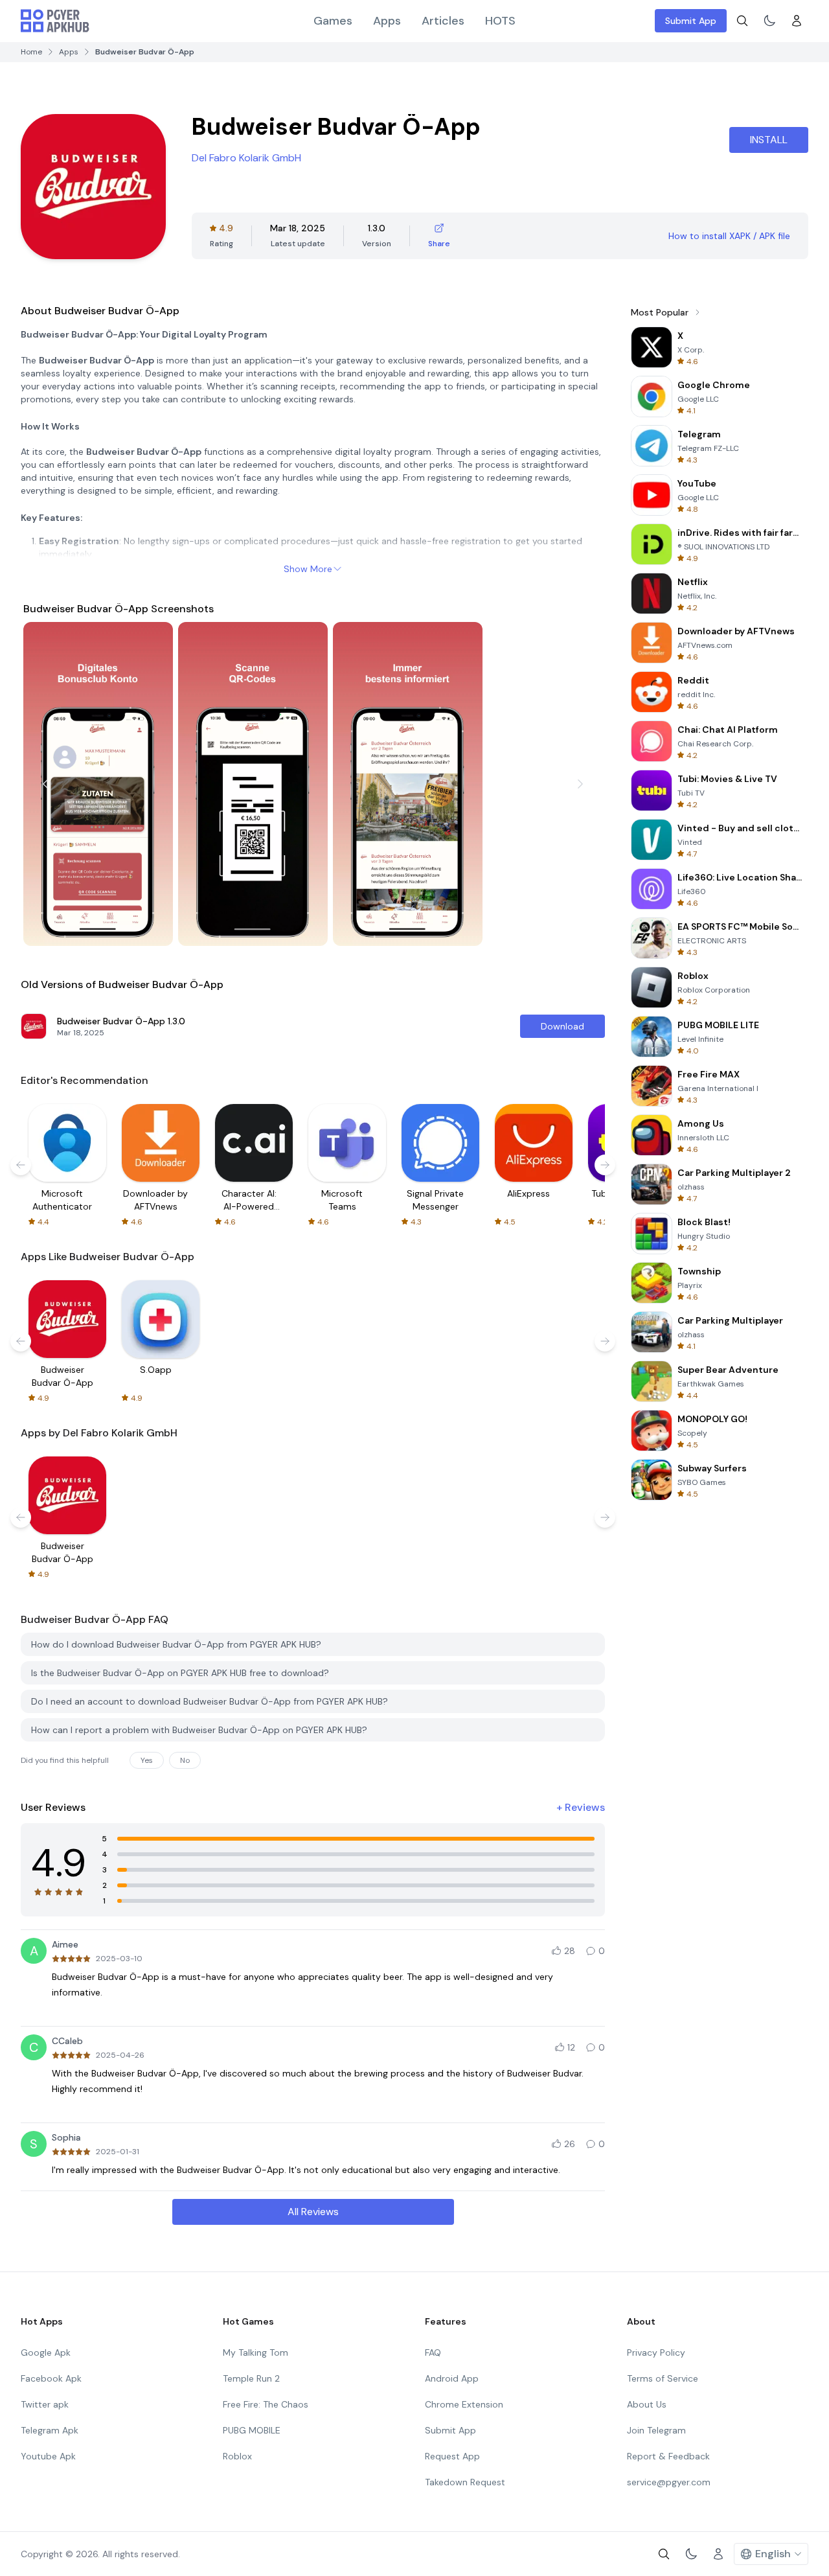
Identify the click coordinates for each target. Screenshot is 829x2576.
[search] (742, 21)
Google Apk (46, 2352)
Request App (452, 2456)
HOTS (500, 21)
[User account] (797, 21)
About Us (647, 2404)
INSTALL (769, 140)
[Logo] (55, 21)
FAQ (433, 2352)
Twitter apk (45, 2404)
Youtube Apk (48, 2456)
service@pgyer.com (669, 2482)
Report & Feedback (668, 2456)
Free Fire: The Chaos (266, 2404)
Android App (452, 2378)
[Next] (580, 784)
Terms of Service (663, 2378)
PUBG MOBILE (252, 2430)
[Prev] (45, 784)
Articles (443, 21)
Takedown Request (465, 2482)
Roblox (237, 2456)
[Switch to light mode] (769, 21)
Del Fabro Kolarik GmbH (246, 158)
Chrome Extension (464, 2404)
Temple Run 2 (251, 2378)
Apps (387, 21)
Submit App (691, 21)
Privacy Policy (656, 2352)
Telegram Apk (50, 2430)
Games (333, 21)
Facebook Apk (51, 2378)
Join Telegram (656, 2430)
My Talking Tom (256, 2352)
